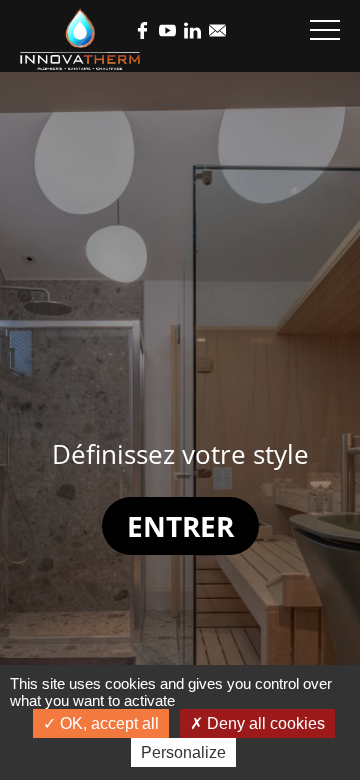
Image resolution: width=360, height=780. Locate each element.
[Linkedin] (192, 32)
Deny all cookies (264, 723)
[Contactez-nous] (217, 32)
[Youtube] (167, 32)
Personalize (183, 752)
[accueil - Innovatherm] (80, 39)
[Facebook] (142, 32)
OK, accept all (107, 723)
